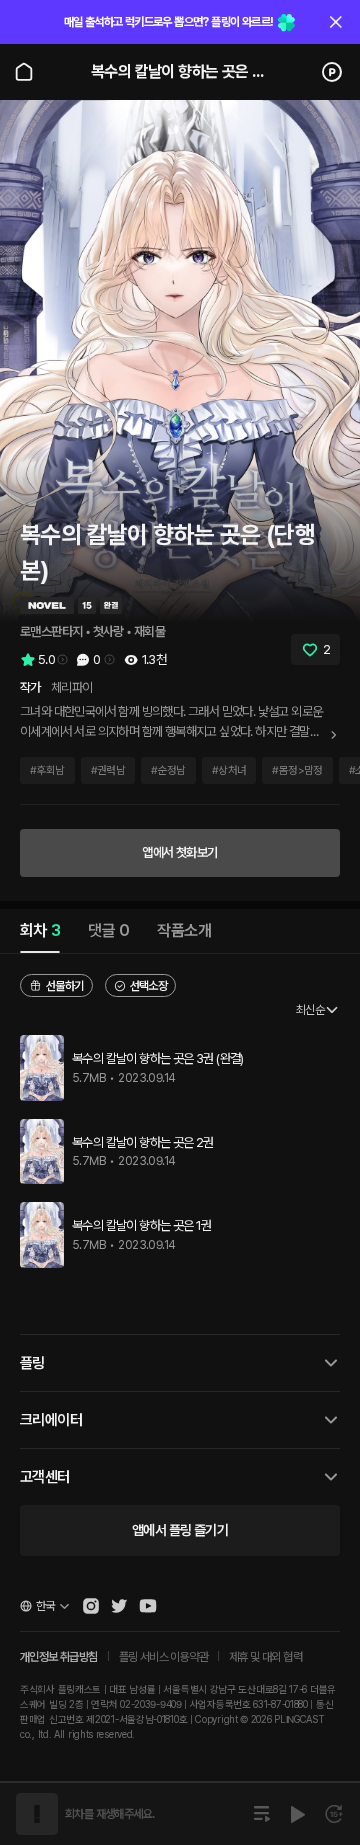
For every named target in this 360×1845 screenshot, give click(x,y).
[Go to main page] (24, 72)
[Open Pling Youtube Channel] (148, 1606)
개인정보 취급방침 (59, 1657)
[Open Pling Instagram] (91, 1606)
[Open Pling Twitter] (119, 1606)
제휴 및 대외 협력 (265, 1657)
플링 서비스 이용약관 (163, 1657)
